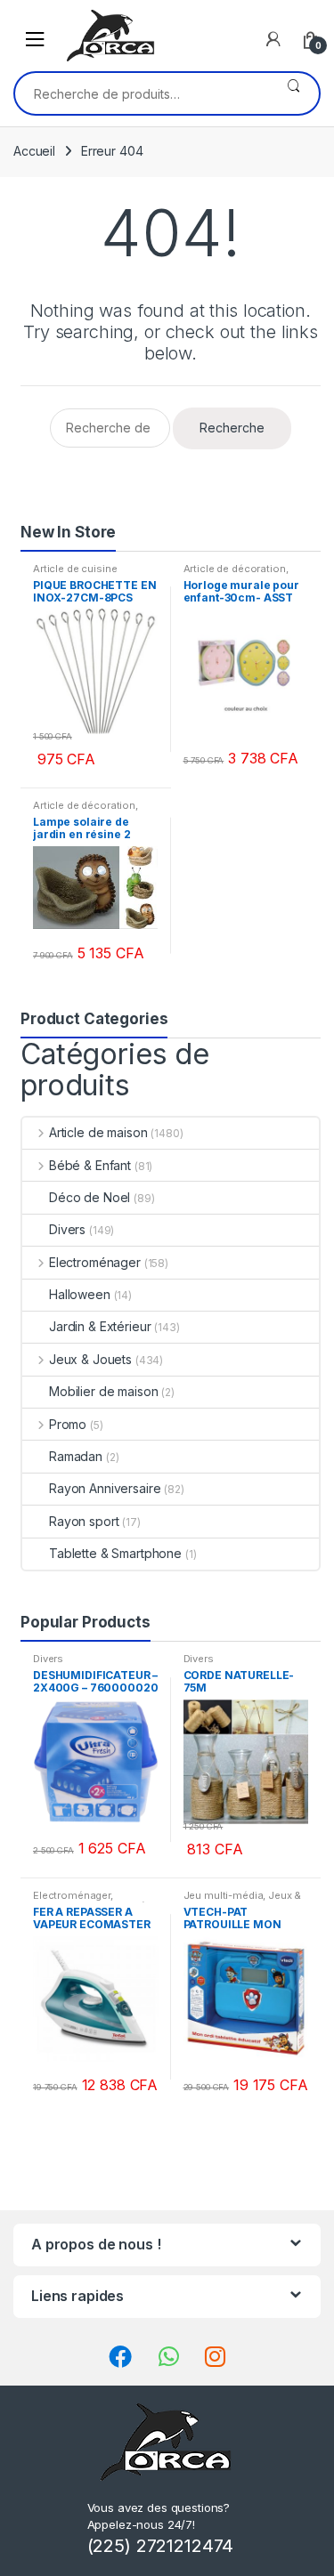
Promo (68, 1424)
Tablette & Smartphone (115, 1553)
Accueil (34, 151)
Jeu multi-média (224, 1895)
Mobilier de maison (103, 1391)
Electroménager (95, 1262)
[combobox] (142, 93)
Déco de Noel (90, 1197)
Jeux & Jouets (90, 1359)
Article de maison (98, 1132)
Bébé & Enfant (90, 1165)
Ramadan (76, 1456)
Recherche (293, 93)
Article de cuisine (75, 569)
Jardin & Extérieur (100, 1326)
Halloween (80, 1294)
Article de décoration (235, 569)
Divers (67, 1229)
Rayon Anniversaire (105, 1488)
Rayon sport (84, 1521)
